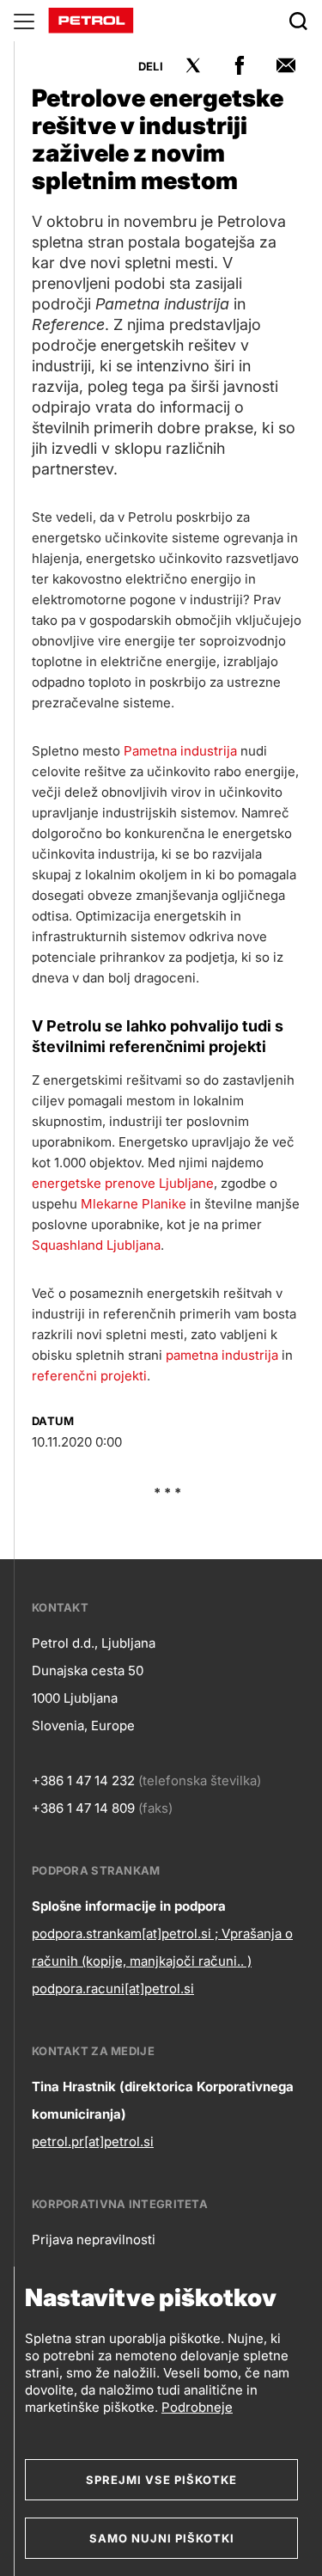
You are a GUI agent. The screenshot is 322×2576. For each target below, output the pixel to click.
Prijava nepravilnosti (94, 2239)
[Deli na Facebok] (240, 65)
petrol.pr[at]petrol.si (93, 2142)
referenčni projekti (89, 1376)
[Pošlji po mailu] (286, 65)
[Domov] (91, 19)
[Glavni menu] (24, 21)
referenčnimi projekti (188, 1046)
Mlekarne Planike (134, 1204)
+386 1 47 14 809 (83, 1808)
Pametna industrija (180, 751)
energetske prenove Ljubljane (123, 1183)
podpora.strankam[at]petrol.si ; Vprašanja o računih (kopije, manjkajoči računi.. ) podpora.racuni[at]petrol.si (162, 1961)
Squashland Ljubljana (96, 1245)
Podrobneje (197, 2407)
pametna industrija (222, 1355)
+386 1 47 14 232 (83, 1781)
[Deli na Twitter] (193, 65)
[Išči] (298, 21)
